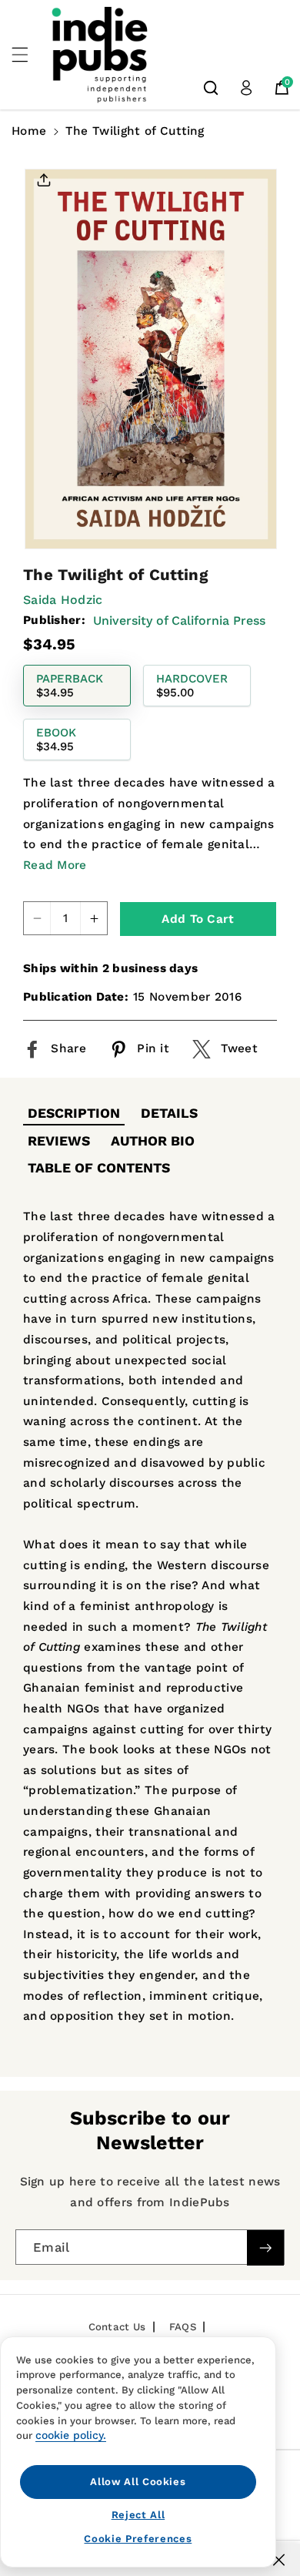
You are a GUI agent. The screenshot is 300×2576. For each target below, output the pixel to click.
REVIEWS (59, 1141)
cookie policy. (71, 2435)
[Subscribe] (265, 2247)
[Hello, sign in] (246, 88)
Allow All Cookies (138, 2482)
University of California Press (179, 621)
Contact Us (117, 2327)
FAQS (183, 2327)
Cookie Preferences (138, 2539)
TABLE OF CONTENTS (99, 1168)
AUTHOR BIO (153, 1141)
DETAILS (169, 1113)
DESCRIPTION (74, 1113)
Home (29, 131)
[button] (28, 55)
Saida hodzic (63, 600)
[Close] (279, 2560)
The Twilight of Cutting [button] (135, 131)
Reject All (138, 2515)
